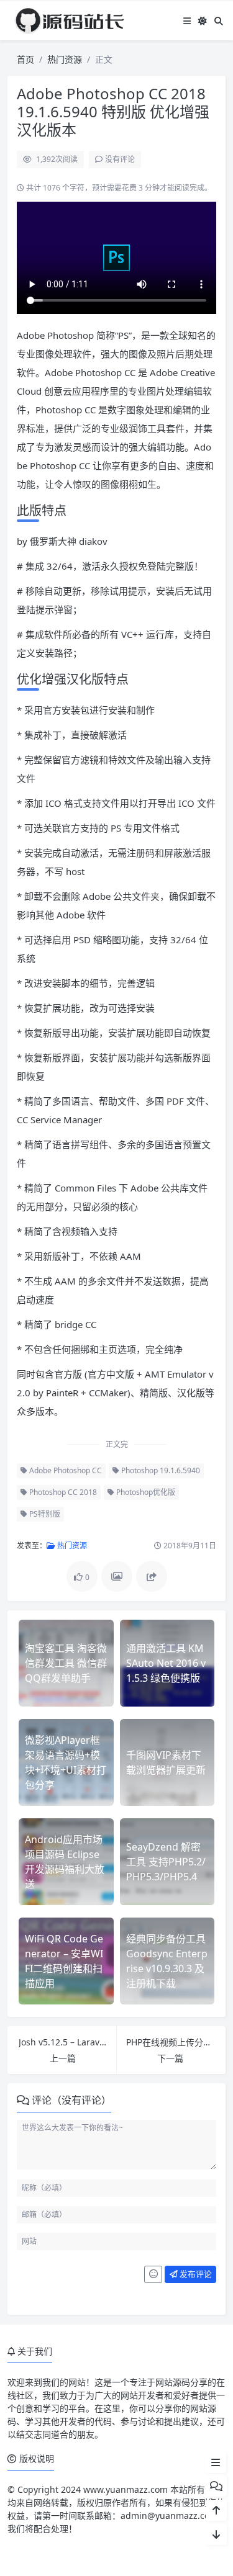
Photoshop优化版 (145, 1492)
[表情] (153, 2274)
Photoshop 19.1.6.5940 (160, 1470)
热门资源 (65, 59)
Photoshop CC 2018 (62, 1492)
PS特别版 (44, 1514)
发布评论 (195, 2274)
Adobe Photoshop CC (65, 1470)
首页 (25, 59)
